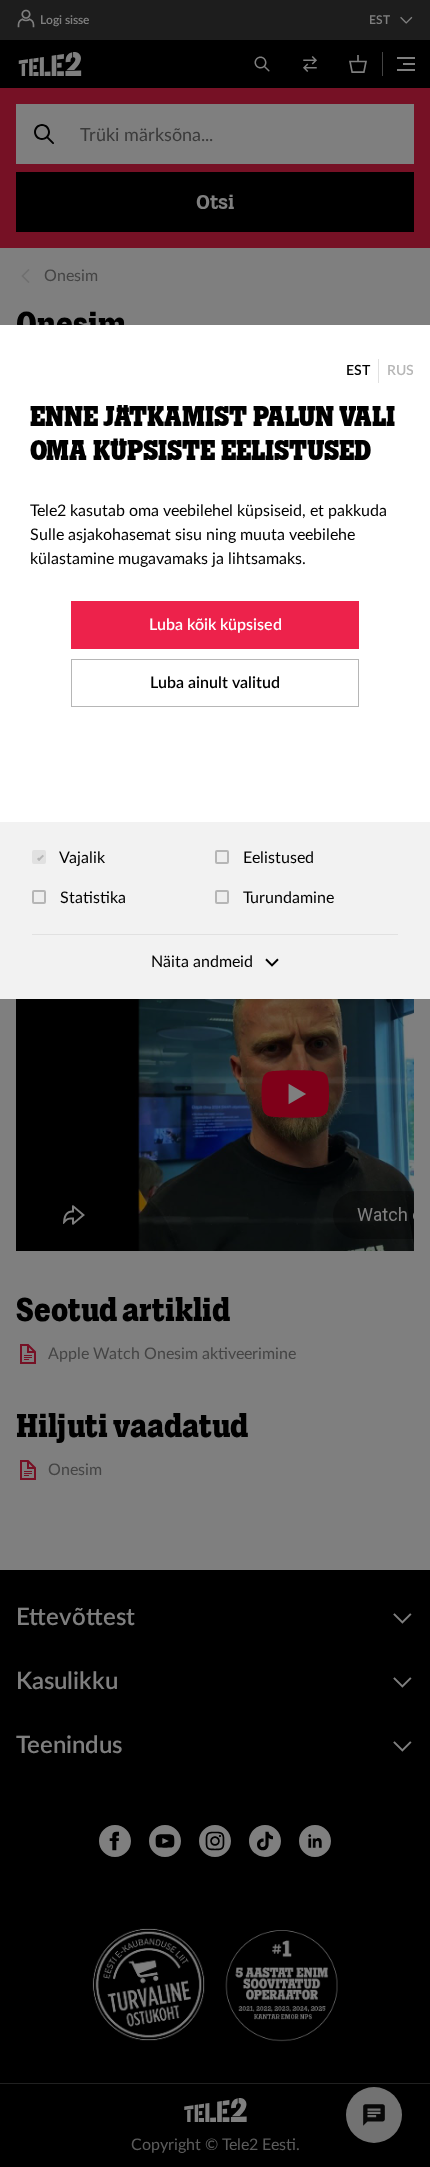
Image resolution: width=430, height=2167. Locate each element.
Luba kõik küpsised (215, 625)
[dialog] (215, 662)
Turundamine (286, 898)
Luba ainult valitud (215, 683)
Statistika (91, 898)
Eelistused (276, 858)
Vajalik (80, 858)
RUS (400, 371)
